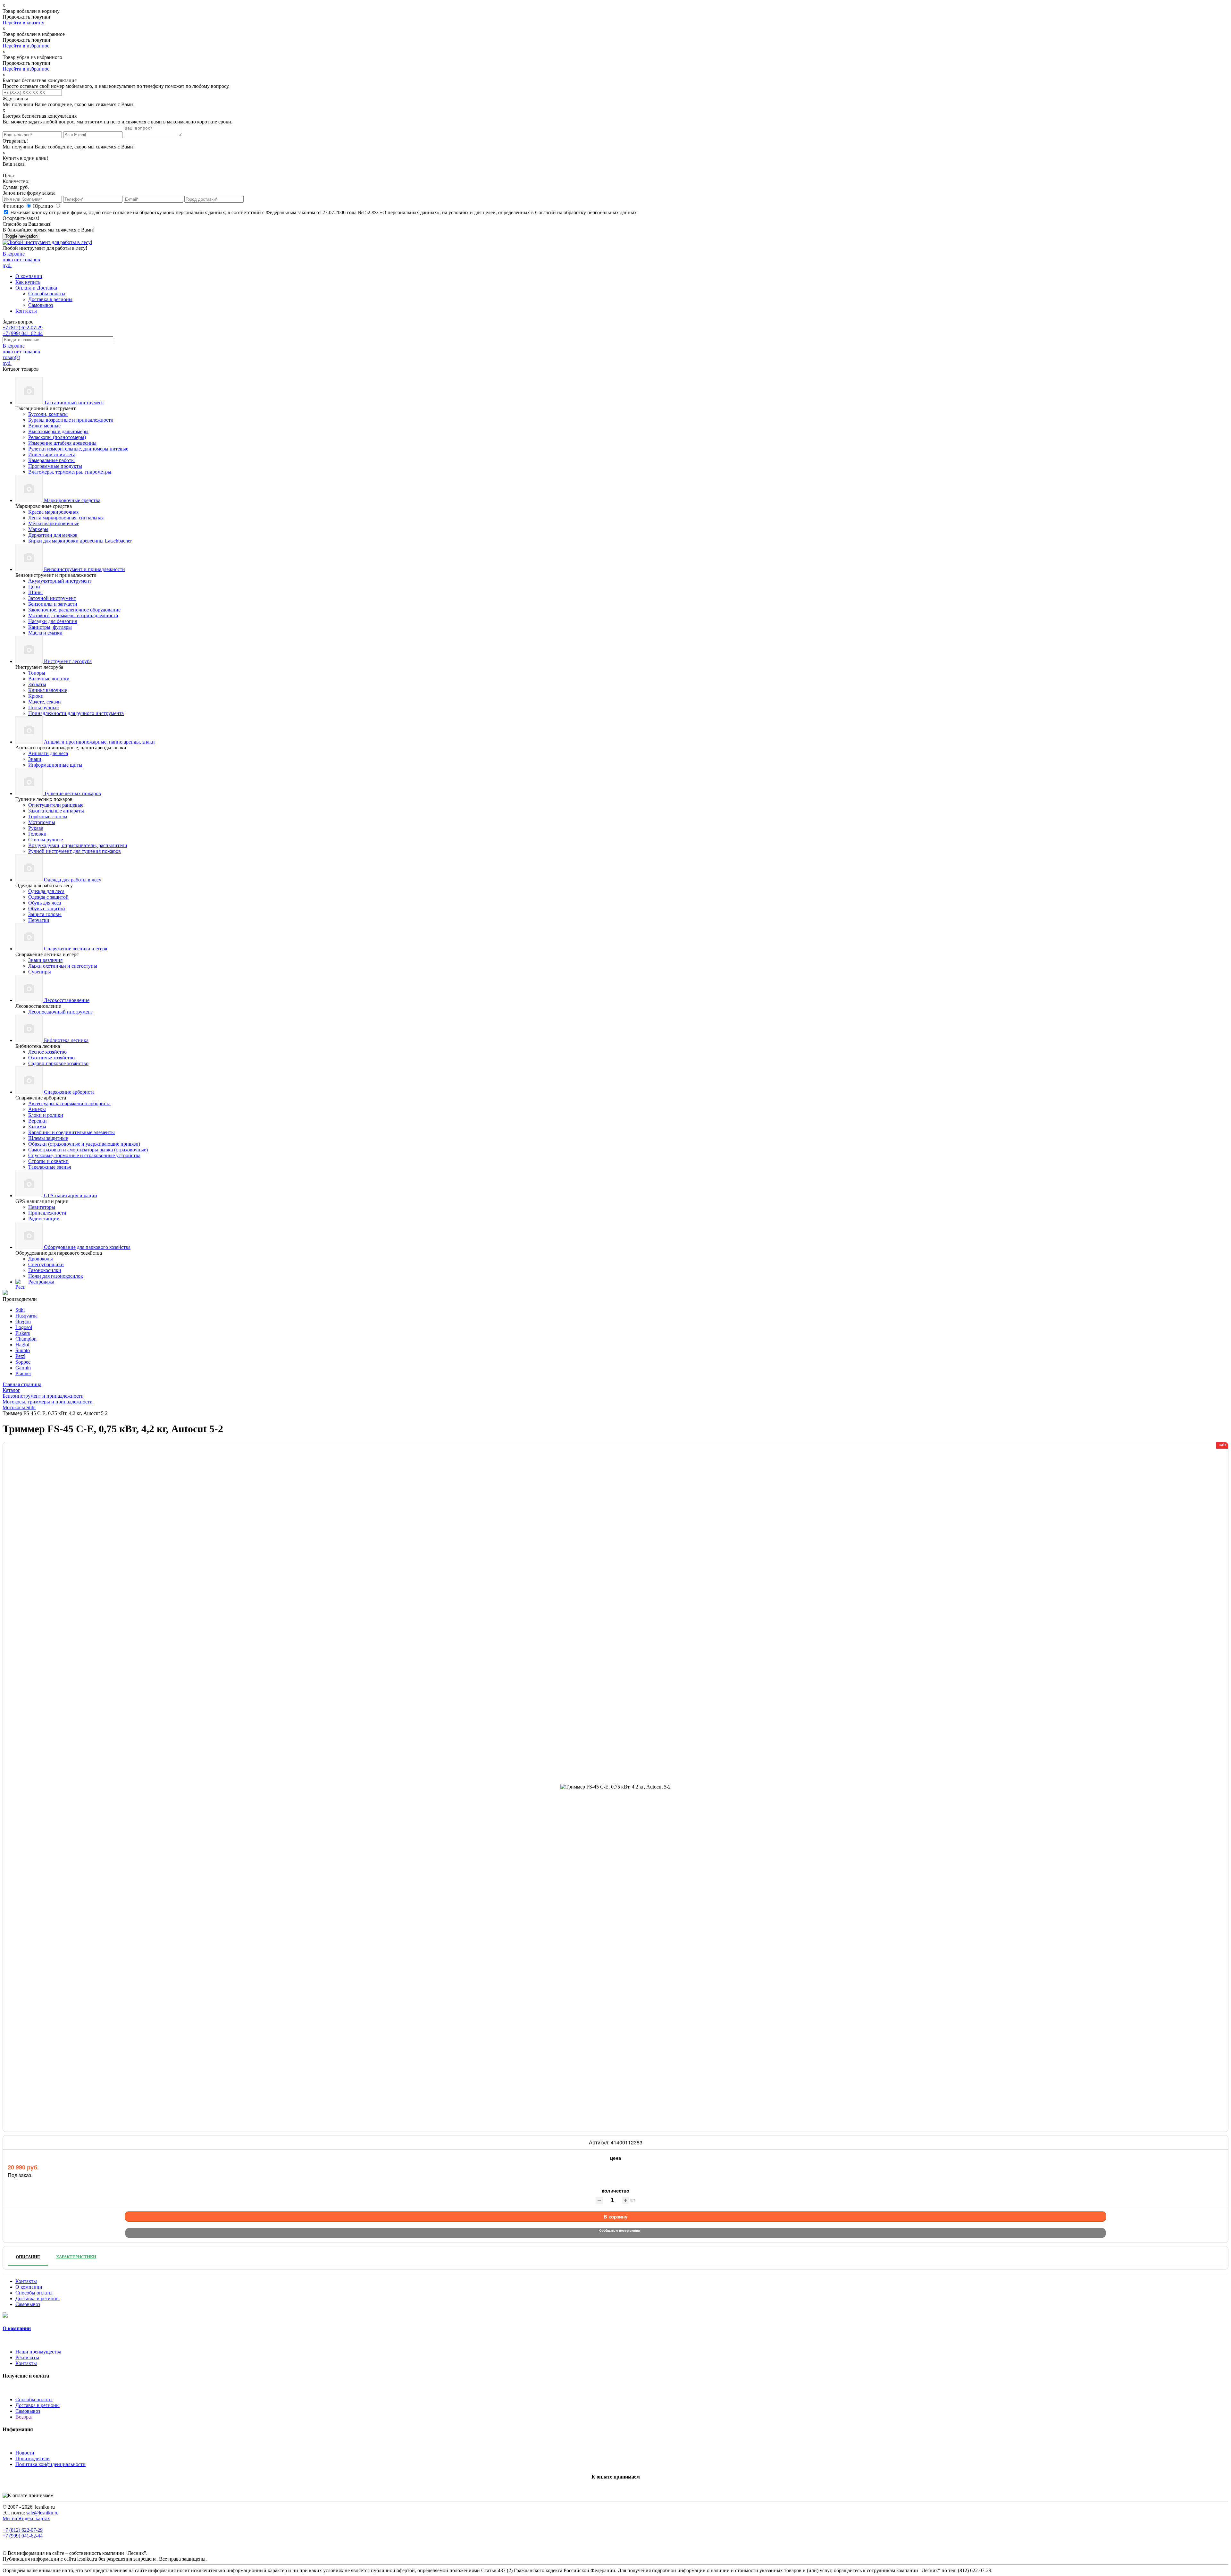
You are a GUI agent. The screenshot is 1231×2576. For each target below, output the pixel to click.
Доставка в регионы (50, 299)
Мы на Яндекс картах (26, 2518)
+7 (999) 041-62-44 (23, 333)
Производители (33, 2458)
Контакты (26, 311)
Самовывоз (41, 305)
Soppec (23, 1362)
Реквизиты (27, 2357)
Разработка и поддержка (228, 2559)
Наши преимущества (38, 2352)
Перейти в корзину (23, 23)
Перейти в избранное (26, 46)
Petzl (20, 1356)
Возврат (24, 2417)
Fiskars (23, 1333)
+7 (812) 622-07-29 (23, 328)
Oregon (23, 1322)
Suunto (23, 1350)
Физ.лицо (14, 206)
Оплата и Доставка (36, 288)
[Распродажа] (5, 1293)
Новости (25, 2453)
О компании (29, 276)
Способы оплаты (47, 294)
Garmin (23, 1368)
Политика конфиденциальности (50, 2464)
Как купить (28, 282)
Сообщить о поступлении (620, 2230)
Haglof (22, 1345)
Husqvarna (26, 1316)
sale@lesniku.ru (42, 2513)
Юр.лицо (44, 206)
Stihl (20, 1310)
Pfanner (23, 1373)
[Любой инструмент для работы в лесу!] (47, 242)
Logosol (24, 1327)
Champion (26, 1339)
